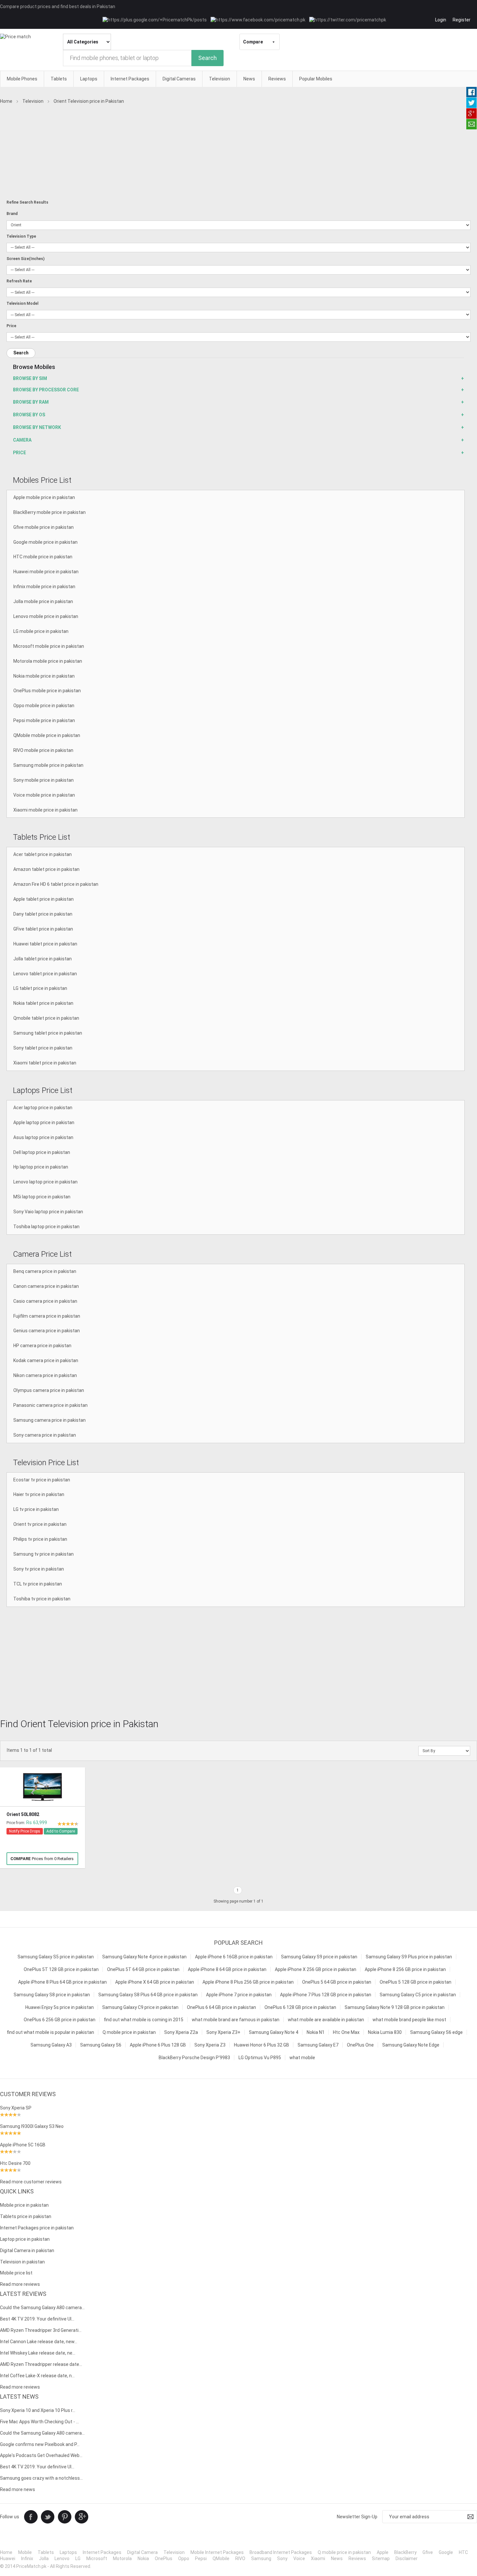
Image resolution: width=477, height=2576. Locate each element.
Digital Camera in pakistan (27, 2250)
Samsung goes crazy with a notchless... (41, 2478)
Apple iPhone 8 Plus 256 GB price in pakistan (248, 1982)
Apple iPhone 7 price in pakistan (239, 1995)
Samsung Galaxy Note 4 (274, 2032)
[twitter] (48, 2516)
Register (462, 20)
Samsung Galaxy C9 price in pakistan (140, 2007)
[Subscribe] (471, 2517)
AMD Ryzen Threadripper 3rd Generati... (41, 2330)
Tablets (46, 2552)
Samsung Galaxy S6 (101, 2045)
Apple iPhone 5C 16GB (23, 2145)
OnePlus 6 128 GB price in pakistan (300, 2007)
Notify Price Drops (25, 1831)
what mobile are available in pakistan (326, 2020)
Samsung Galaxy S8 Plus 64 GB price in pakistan (148, 1995)
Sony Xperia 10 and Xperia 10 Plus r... (38, 2410)
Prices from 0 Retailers (42, 1859)
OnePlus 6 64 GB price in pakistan (221, 2007)
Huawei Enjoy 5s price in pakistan (60, 2007)
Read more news (18, 2489)
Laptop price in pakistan (25, 2239)
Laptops (68, 2552)
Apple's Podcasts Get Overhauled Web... (41, 2455)
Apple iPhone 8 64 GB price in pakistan (227, 1969)
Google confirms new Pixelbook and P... (40, 2444)
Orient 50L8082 (23, 1814)
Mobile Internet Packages (217, 2552)
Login (441, 20)
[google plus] (81, 2516)
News (337, 2558)
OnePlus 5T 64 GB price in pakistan (143, 1969)
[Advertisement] (238, 155)
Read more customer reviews (31, 2182)
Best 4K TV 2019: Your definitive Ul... (37, 2319)
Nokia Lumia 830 (385, 2032)
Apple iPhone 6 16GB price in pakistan (234, 1957)
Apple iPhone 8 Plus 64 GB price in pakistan (62, 1982)
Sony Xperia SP (16, 2108)
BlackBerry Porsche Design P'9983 (194, 2058)
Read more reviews (20, 2284)
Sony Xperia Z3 (210, 2045)
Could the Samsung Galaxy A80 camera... (42, 2308)
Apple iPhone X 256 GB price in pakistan (316, 1969)
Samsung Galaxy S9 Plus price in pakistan (409, 1957)
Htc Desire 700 (15, 2163)
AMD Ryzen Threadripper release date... (41, 2364)
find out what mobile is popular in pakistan (50, 2032)
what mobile (302, 2058)
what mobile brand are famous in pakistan (236, 2020)
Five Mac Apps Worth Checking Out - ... (39, 2422)
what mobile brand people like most (409, 2020)
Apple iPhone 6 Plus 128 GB (158, 2045)
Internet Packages (102, 2552)
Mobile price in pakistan (24, 2205)
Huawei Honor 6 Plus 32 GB (262, 2045)
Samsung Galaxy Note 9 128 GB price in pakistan (395, 2007)
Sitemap (381, 2558)
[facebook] (31, 2516)
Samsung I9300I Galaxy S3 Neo (32, 2126)
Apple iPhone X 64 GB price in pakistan (155, 1982)
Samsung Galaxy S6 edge (436, 2032)
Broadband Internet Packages (281, 2552)
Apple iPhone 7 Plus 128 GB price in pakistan (326, 1995)
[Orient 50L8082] (43, 1787)
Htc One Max (346, 2032)
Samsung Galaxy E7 (318, 2045)
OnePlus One (360, 2045)
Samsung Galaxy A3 (51, 2045)
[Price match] (15, 37)
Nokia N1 (316, 2032)
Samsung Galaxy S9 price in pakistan (319, 1957)
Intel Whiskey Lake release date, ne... (38, 2353)
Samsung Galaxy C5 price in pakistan (418, 1995)
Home (6, 2552)
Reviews (357, 2558)
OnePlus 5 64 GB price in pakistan (337, 1982)
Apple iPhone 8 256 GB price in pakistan (405, 1969)
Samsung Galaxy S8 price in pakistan (52, 1995)
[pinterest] (65, 2516)
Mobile (25, 2552)
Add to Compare (61, 1831)
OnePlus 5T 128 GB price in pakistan (61, 1969)
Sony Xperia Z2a (181, 2032)
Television (174, 2552)
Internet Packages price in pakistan (37, 2228)
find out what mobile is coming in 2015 (144, 2020)
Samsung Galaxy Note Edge (411, 2045)
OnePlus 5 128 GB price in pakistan (416, 1982)
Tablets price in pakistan (26, 2216)
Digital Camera (142, 2552)
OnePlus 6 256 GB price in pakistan (60, 2020)
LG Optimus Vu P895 (260, 2058)
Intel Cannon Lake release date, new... (39, 2342)
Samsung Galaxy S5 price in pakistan (56, 1957)
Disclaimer (407, 2558)
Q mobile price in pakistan (129, 2032)
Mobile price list (16, 2273)
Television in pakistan (22, 2262)
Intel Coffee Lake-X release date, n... (37, 2376)
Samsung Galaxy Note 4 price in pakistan (144, 1957)
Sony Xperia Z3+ (223, 2032)
